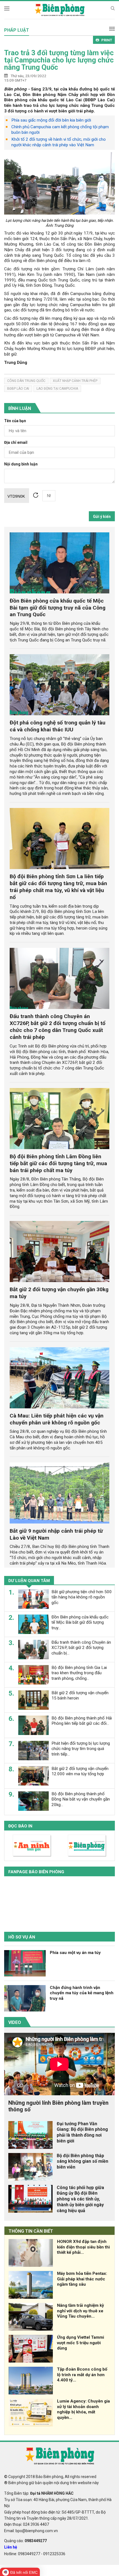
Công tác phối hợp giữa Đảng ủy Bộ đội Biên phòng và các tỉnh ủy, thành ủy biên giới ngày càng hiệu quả (80, 2199)
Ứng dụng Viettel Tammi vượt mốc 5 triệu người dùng (81, 2343)
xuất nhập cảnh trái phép (75, 381)
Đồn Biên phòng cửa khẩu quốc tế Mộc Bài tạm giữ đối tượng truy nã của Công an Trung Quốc (58, 608)
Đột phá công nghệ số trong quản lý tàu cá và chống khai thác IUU (58, 726)
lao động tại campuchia (57, 389)
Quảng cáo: (25, 2541)
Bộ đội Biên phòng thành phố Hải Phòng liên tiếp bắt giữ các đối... (82, 1721)
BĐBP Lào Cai (18, 389)
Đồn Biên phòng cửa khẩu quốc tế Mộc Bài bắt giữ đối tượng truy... (80, 1623)
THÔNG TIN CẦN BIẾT (31, 2231)
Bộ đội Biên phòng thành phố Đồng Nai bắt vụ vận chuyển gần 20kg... (81, 1799)
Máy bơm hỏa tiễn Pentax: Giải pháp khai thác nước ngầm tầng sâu (82, 2279)
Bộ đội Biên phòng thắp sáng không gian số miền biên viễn (82, 2161)
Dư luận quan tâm (29, 1581)
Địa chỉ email (16, 443)
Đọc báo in (20, 1826)
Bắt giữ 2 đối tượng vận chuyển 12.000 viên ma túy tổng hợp (80, 1771)
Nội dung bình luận (21, 464)
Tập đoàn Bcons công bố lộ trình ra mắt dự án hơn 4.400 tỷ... (82, 2375)
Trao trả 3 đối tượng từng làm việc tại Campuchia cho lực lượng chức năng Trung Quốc (59, 60)
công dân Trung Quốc (26, 381)
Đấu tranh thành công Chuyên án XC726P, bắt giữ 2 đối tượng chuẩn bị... (81, 1648)
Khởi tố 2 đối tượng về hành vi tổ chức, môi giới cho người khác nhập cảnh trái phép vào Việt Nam (59, 142)
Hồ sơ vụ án (22, 1937)
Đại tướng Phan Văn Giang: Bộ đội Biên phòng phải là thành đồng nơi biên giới (82, 2132)
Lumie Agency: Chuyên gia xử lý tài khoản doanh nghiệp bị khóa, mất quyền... (83, 2409)
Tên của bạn (15, 421)
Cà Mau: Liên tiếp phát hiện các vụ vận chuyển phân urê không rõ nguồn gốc (57, 1419)
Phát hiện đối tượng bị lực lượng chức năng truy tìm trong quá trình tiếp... (81, 1749)
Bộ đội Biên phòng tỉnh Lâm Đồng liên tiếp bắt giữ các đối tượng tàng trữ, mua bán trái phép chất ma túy (58, 1163)
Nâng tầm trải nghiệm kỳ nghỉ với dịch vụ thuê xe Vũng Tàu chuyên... (81, 2311)
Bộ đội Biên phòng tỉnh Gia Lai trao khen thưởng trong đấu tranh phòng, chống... (79, 1673)
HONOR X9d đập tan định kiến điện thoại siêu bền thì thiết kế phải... (83, 2247)
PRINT (107, 40)
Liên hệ (11, 2547)
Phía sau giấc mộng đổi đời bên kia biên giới (51, 120)
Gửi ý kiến (102, 517)
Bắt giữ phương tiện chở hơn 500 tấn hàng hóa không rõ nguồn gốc (82, 1597)
